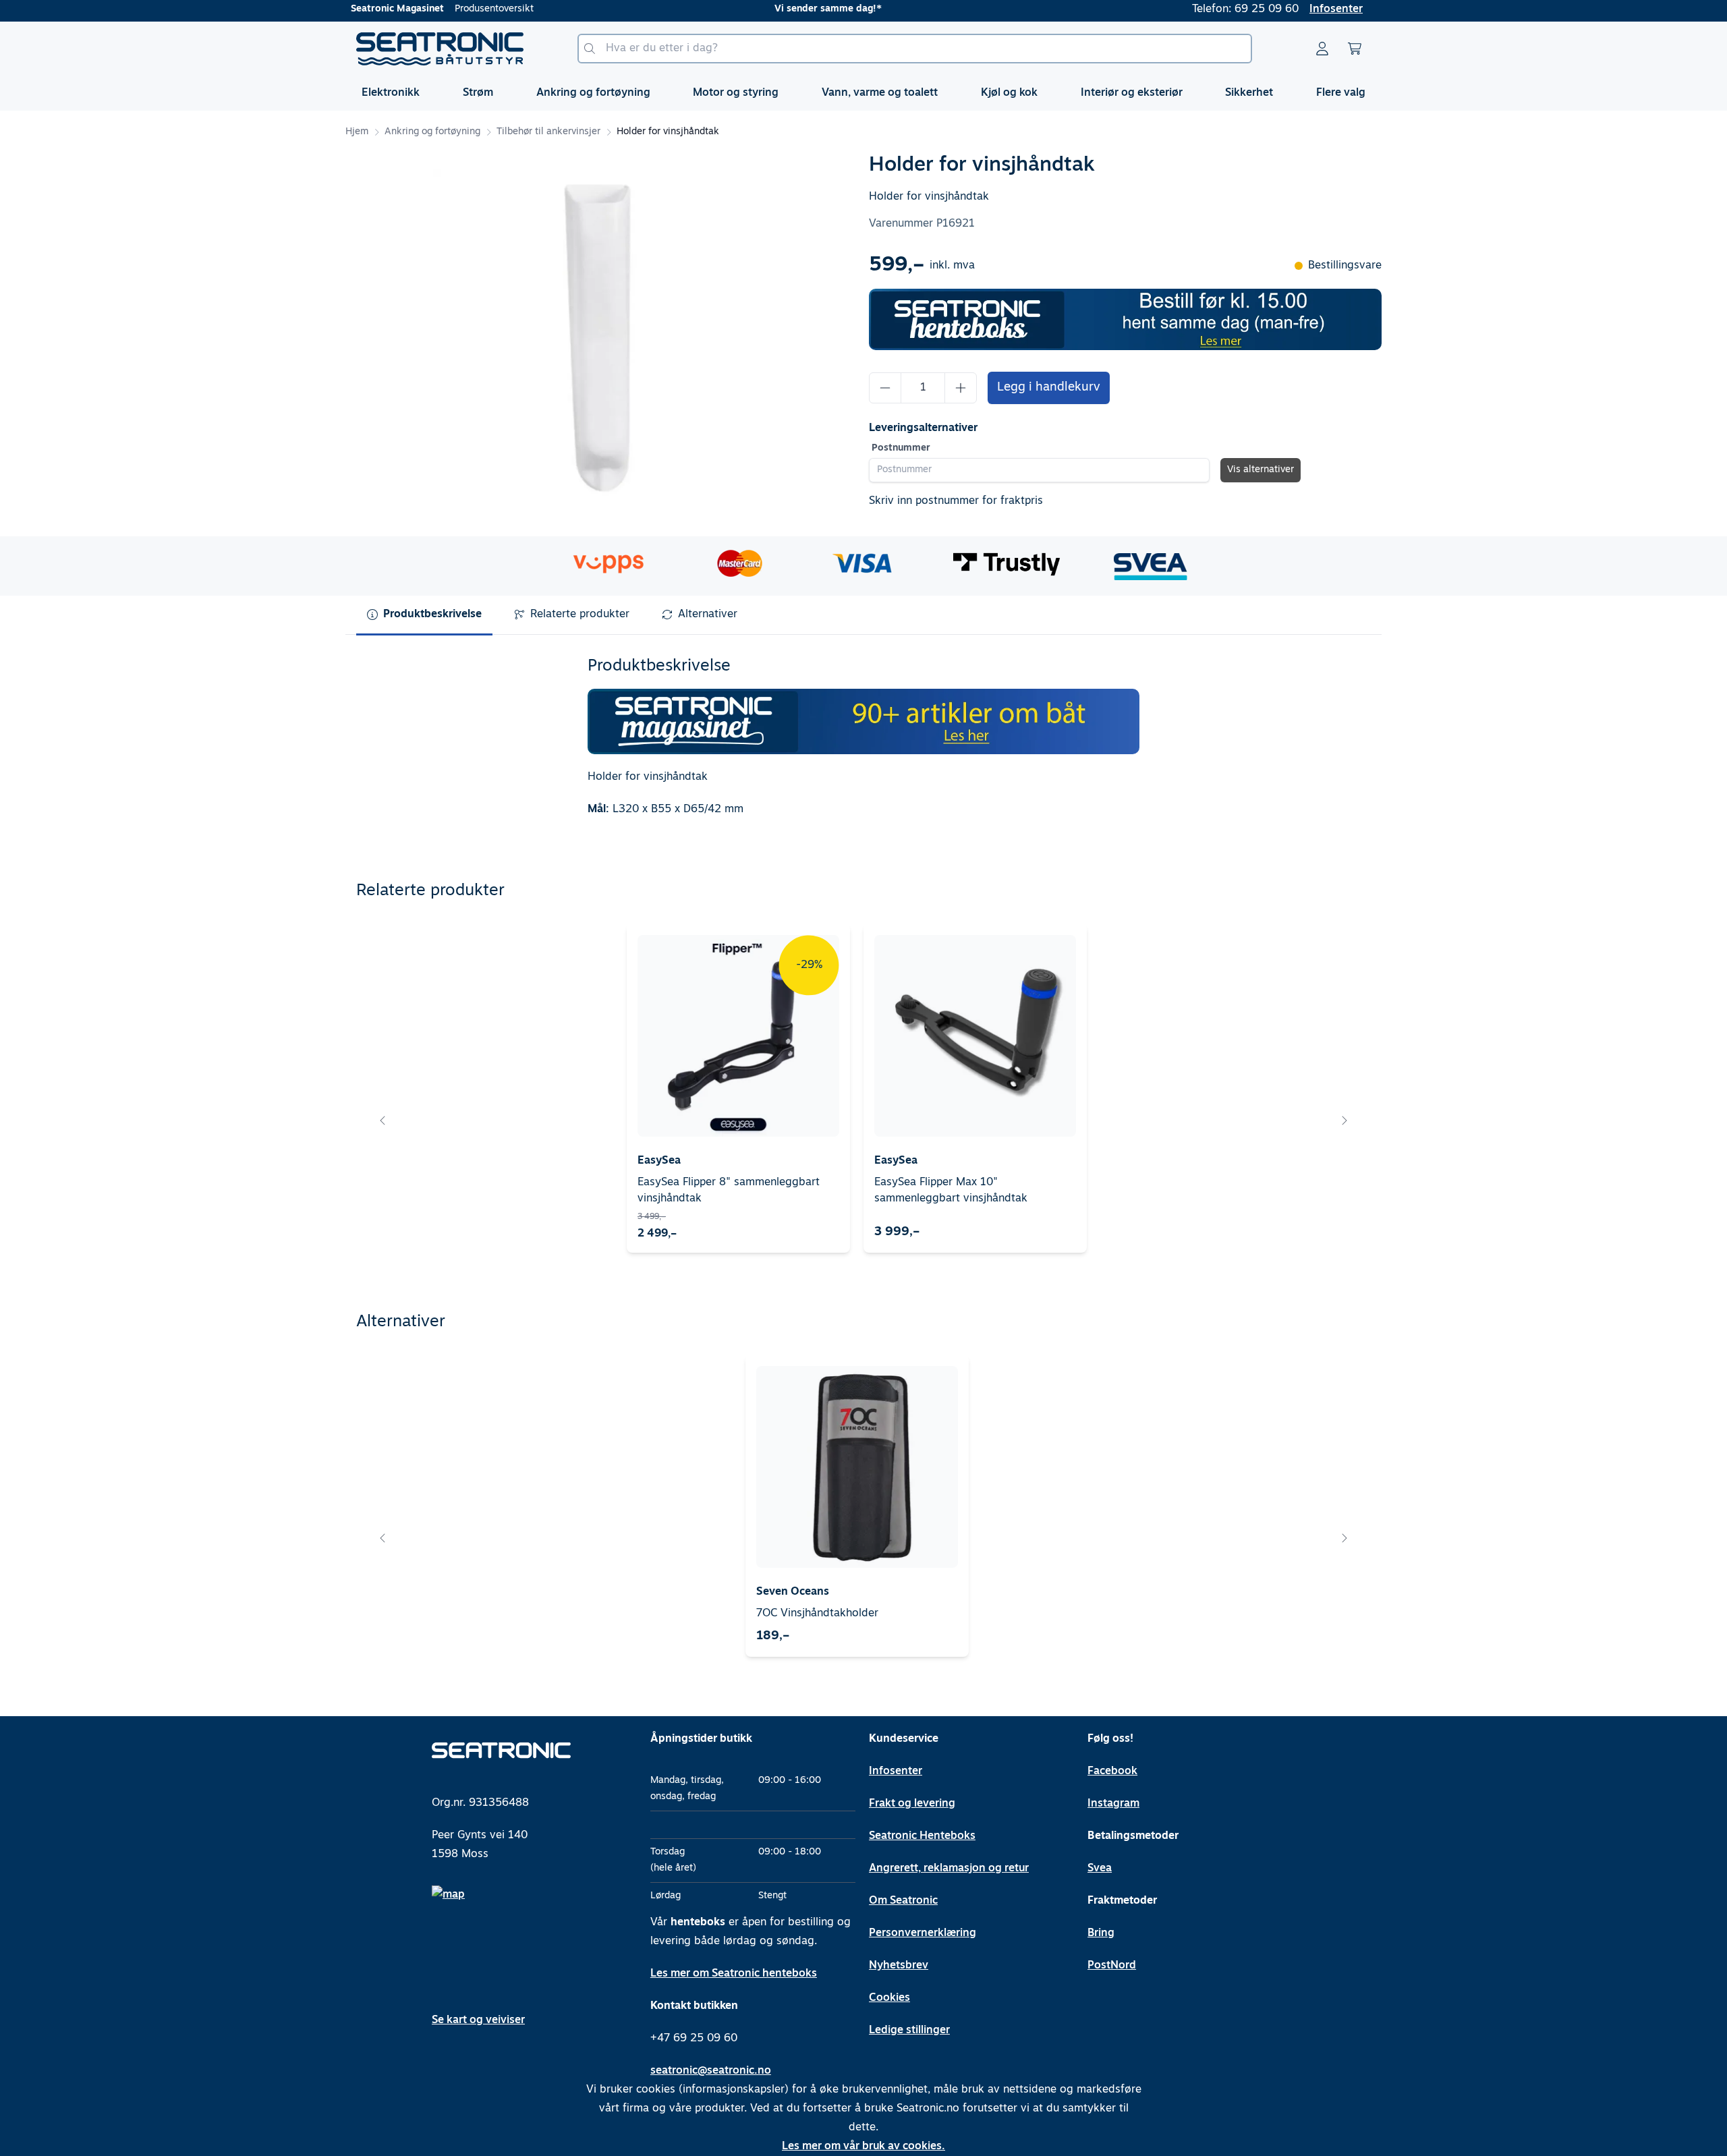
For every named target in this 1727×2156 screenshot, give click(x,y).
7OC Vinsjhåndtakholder (817, 1614)
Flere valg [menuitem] (1341, 93)
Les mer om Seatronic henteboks (734, 1974)
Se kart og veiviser (478, 2020)
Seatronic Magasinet (397, 9)
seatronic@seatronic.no (711, 2071)
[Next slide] (1344, 1120)
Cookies (889, 1998)
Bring (1101, 1933)
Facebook (1112, 1771)
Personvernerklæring (923, 1933)
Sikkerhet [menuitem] (1249, 93)
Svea (1100, 1869)
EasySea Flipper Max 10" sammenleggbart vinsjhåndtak (951, 1191)
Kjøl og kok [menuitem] (1009, 93)
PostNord (1112, 1966)
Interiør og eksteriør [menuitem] (1132, 93)
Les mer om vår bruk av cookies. (863, 2147)
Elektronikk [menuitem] (391, 93)
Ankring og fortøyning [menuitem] (593, 93)
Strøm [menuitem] (478, 93)
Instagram (1113, 1804)
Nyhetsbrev (899, 1966)
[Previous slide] (383, 1120)
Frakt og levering (912, 1804)
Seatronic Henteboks (922, 1836)
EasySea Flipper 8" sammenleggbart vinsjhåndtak (729, 1191)
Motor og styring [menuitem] (736, 93)
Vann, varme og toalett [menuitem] (880, 93)
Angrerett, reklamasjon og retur (949, 1869)
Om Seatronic (903, 1901)
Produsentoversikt (494, 9)
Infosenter (1336, 9)
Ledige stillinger (909, 2031)
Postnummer (901, 448)
